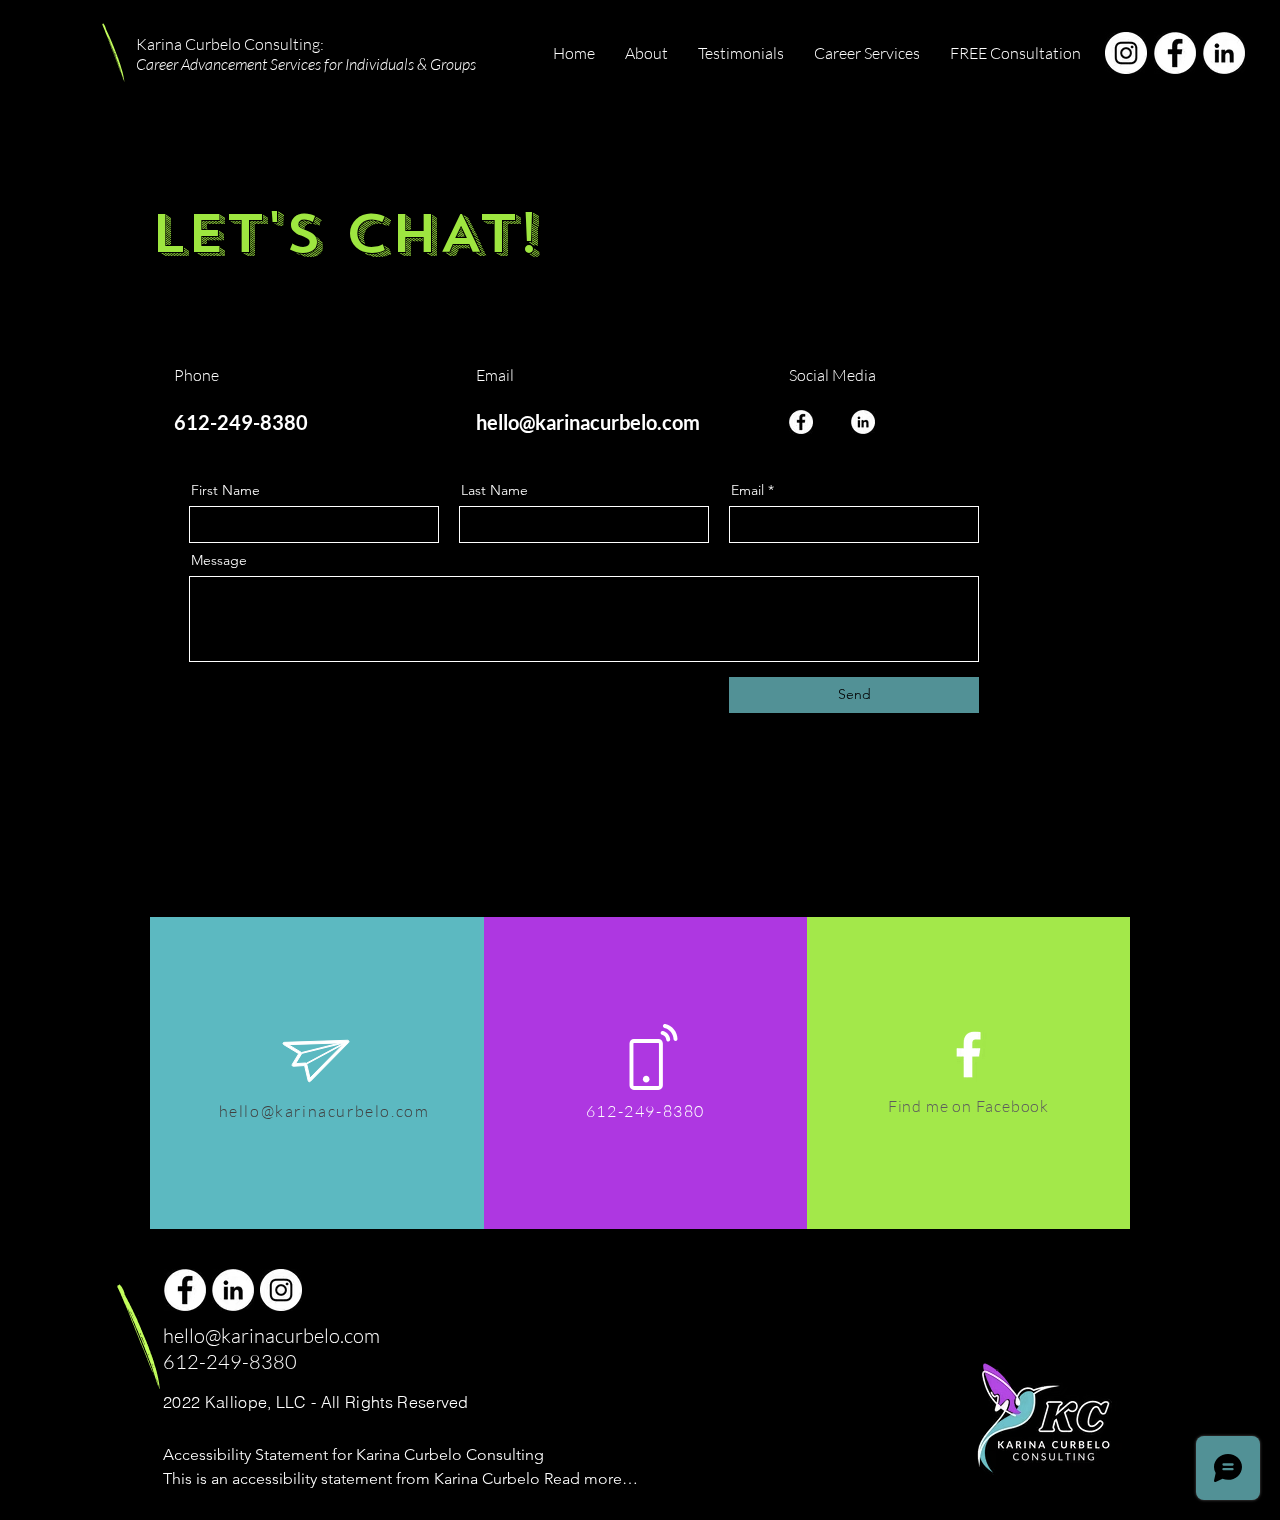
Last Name (494, 490)
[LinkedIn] (1224, 53)
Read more (204, 1510)
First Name (225, 490)
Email (747, 490)
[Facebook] (1175, 53)
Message (219, 560)
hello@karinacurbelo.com (588, 422)
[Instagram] (1126, 53)
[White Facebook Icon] (968, 1054)
